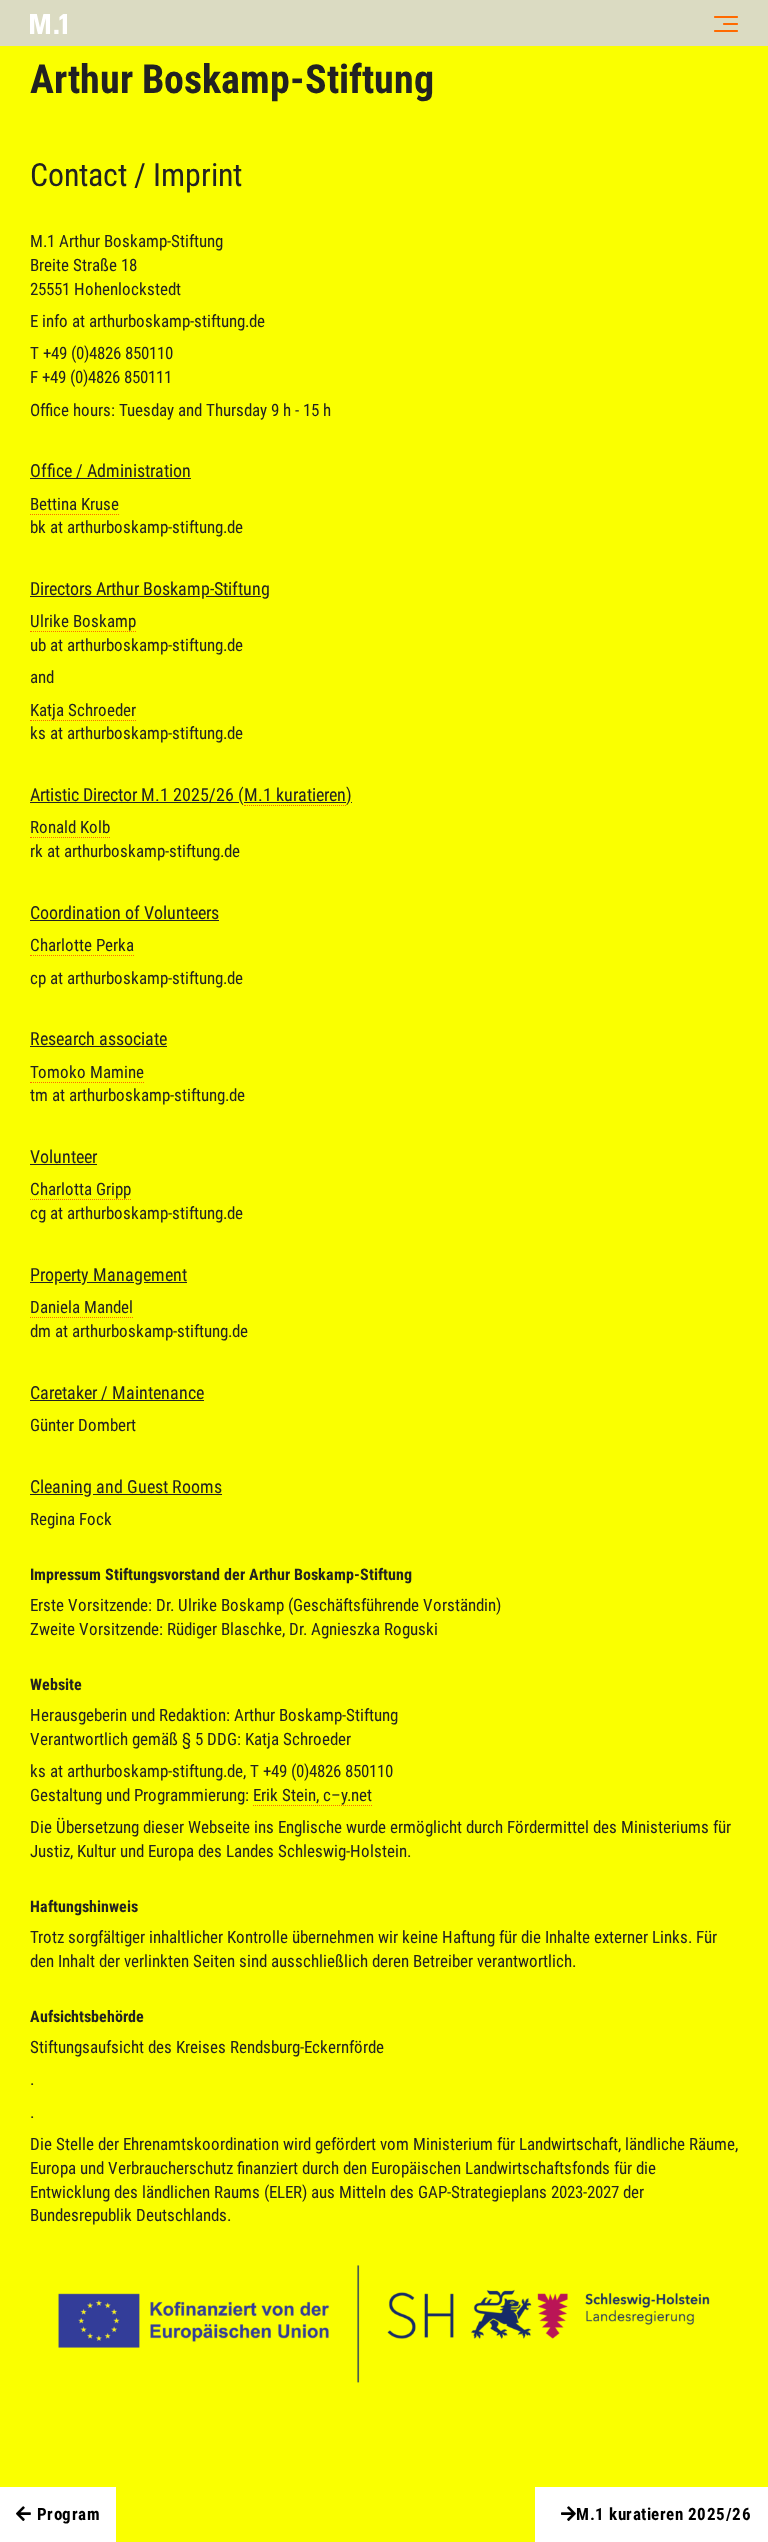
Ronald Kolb (70, 827)
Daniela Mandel (81, 1307)
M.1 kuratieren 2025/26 (663, 2514)
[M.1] (48, 23)
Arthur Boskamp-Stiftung (232, 79)
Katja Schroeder (83, 710)
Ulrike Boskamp (83, 621)
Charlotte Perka (82, 945)
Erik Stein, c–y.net (312, 1795)
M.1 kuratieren (295, 794)
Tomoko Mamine (87, 1072)
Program (69, 2514)
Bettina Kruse (74, 504)
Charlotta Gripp (80, 1189)
